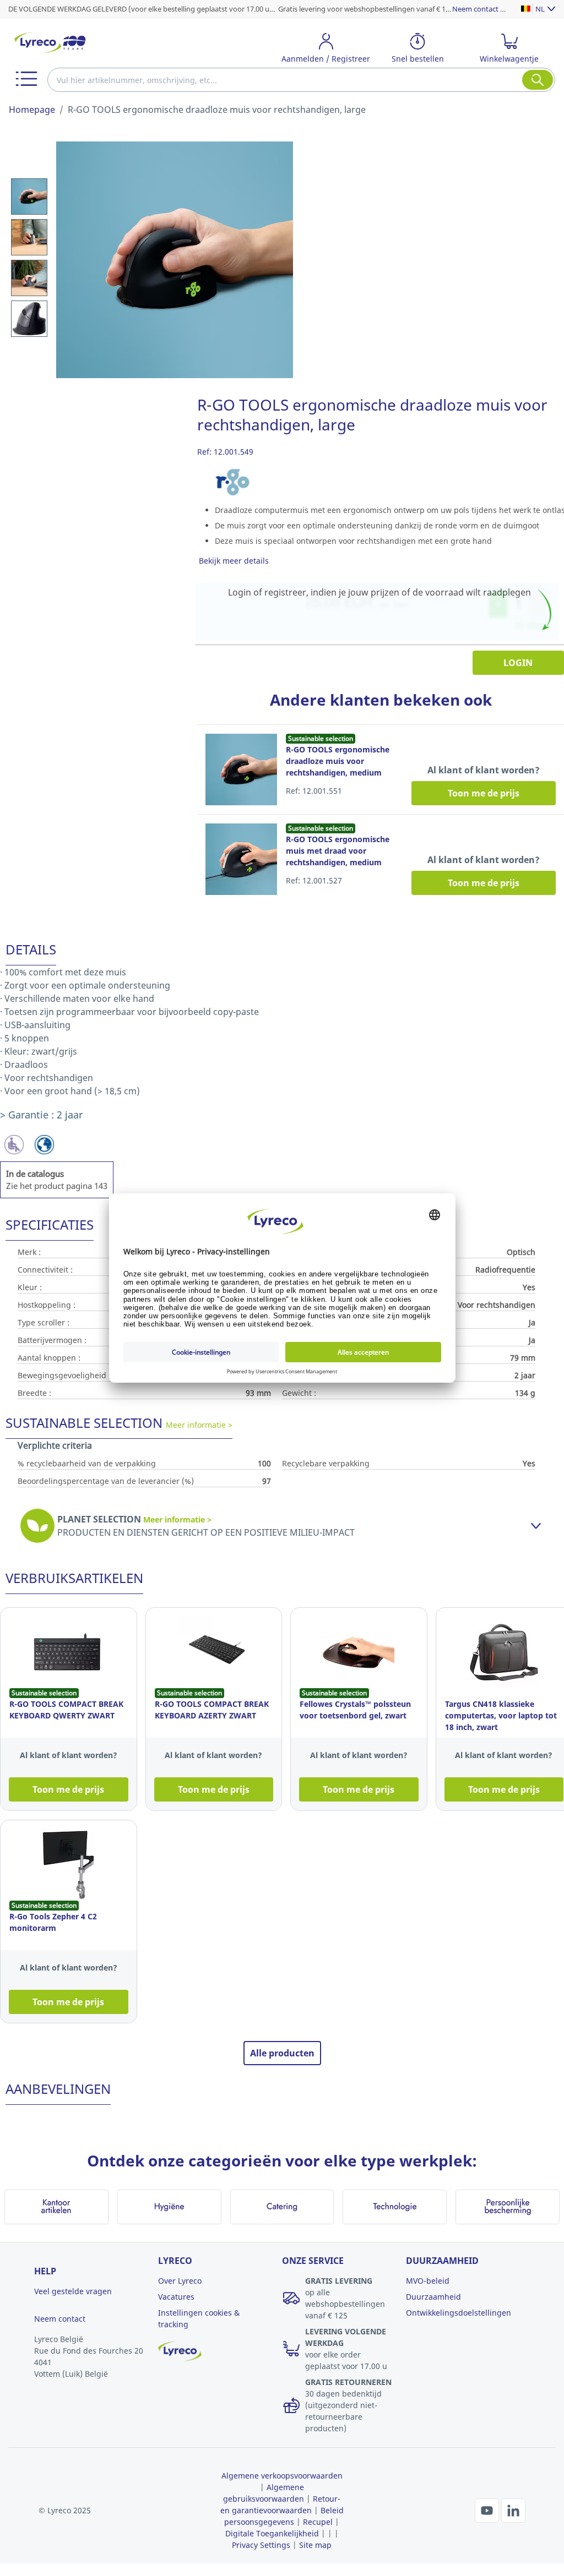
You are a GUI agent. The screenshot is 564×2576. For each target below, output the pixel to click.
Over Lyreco (180, 2281)
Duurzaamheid (433, 2297)
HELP (45, 2271)
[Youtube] (488, 2509)
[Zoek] (538, 80)
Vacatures (176, 2297)
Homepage (32, 110)
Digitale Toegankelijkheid (272, 2533)
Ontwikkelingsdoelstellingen (459, 2313)
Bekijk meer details (234, 561)
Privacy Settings (261, 2545)
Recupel (318, 2522)
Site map (315, 2545)
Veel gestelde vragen (73, 2291)
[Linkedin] (513, 2509)
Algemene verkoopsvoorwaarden (282, 2476)
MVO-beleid (428, 2281)
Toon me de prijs (484, 793)
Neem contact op (481, 9)
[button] (26, 79)
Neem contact (60, 2319)
